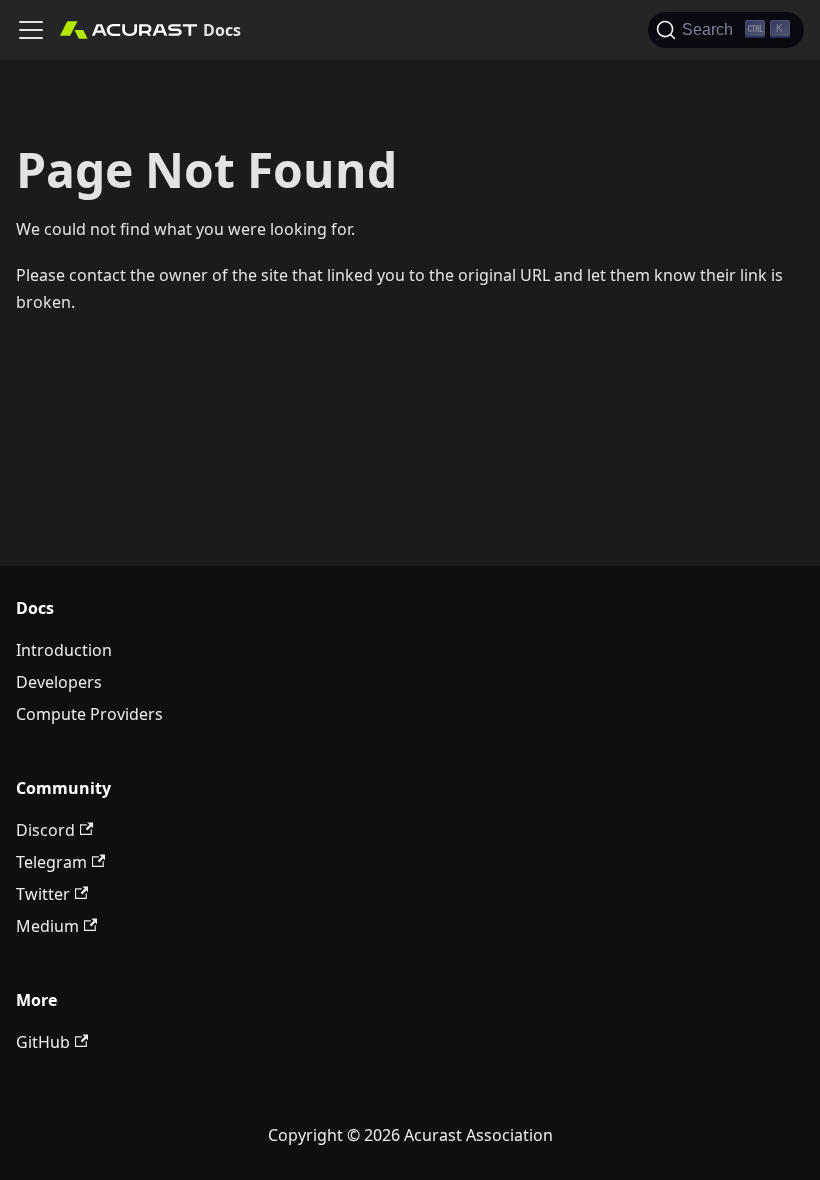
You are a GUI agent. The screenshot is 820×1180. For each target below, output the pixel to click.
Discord (45, 830)
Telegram (51, 862)
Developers (59, 682)
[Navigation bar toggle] (31, 30)
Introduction (64, 650)
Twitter (43, 894)
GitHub (43, 1042)
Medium (47, 926)
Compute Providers (89, 714)
